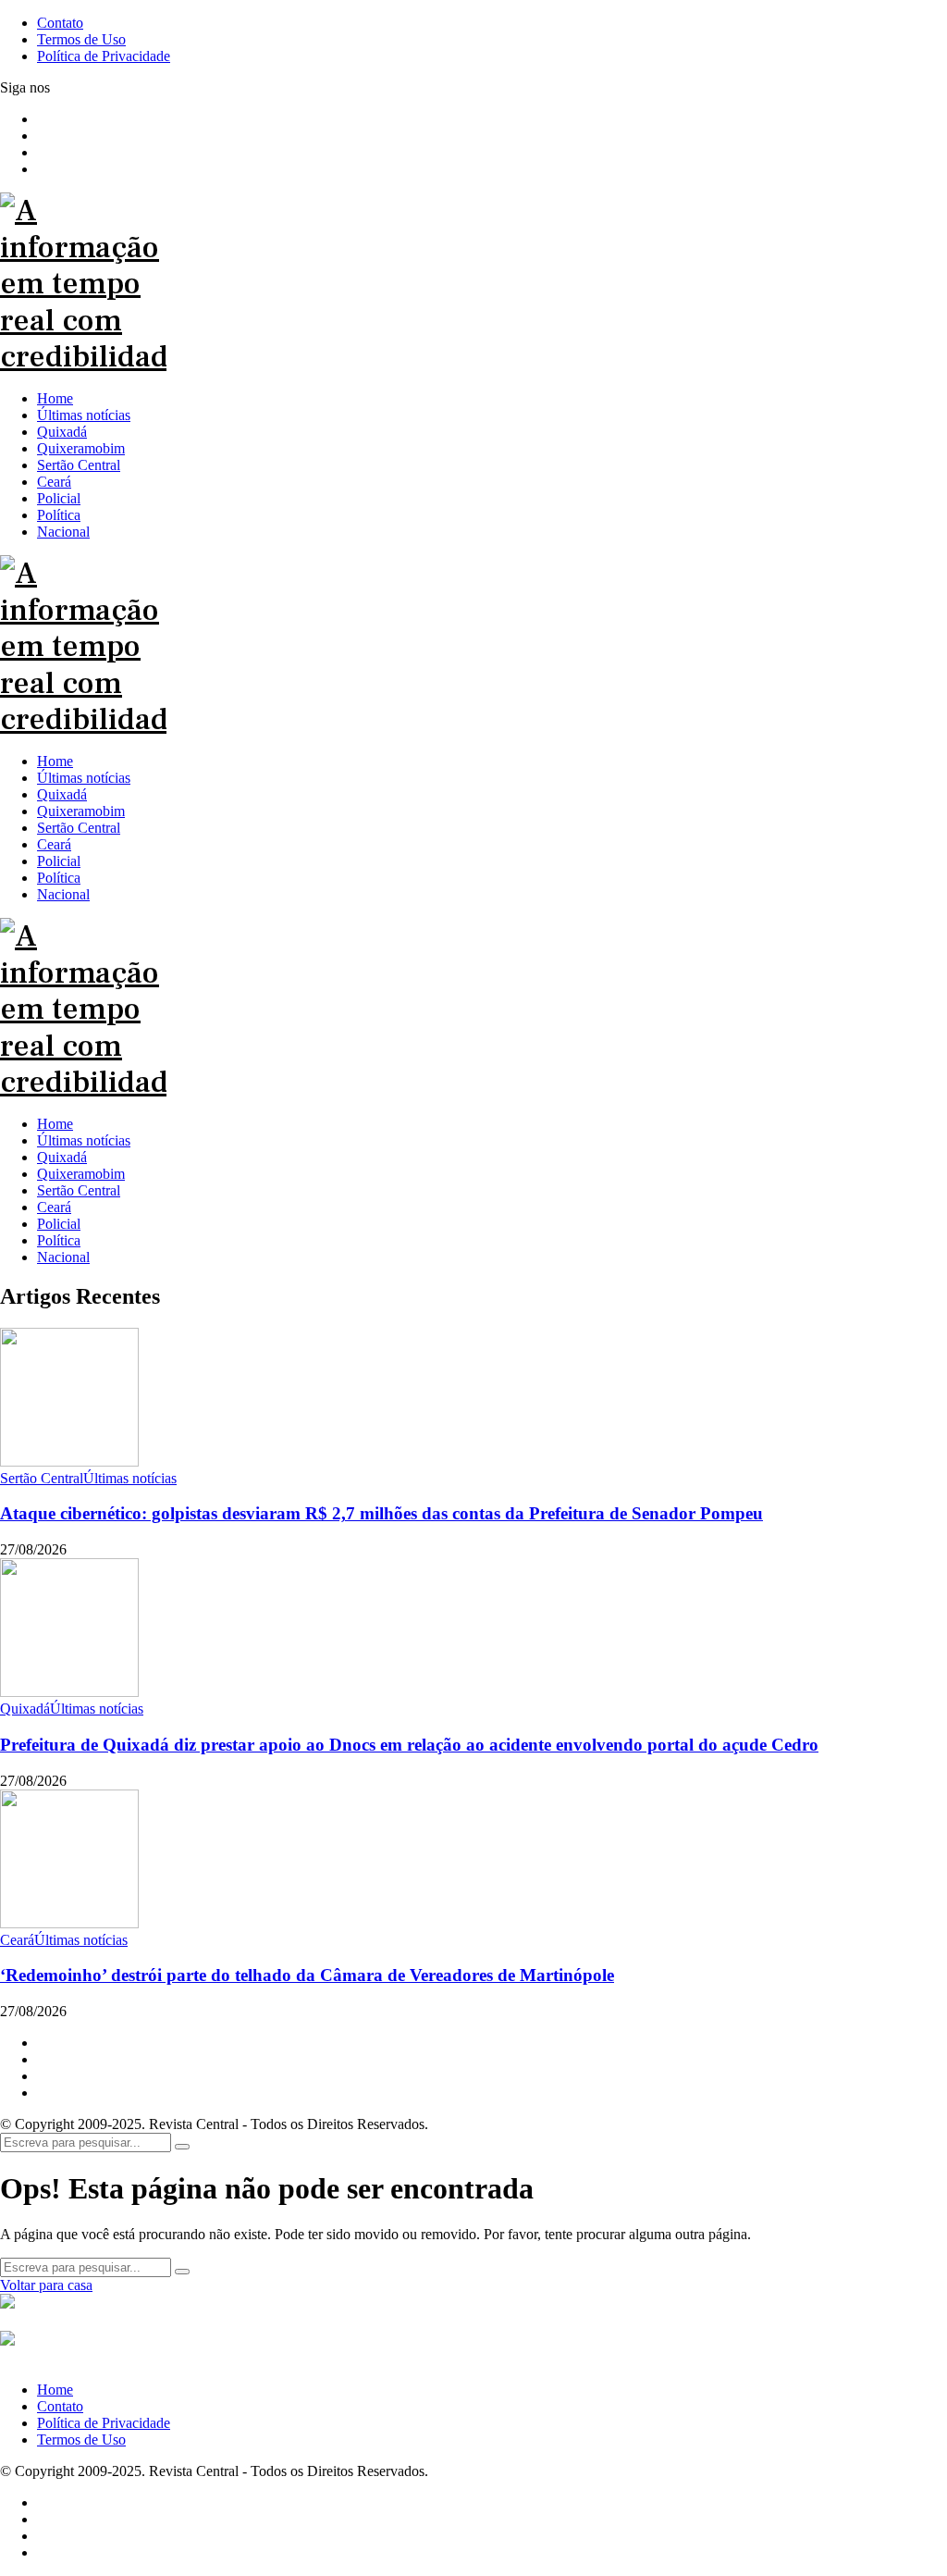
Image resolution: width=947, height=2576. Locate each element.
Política (59, 1240)
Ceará (54, 1207)
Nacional (63, 1257)
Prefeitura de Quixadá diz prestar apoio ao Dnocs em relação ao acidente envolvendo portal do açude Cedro (409, 1745)
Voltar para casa (46, 2285)
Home (55, 1124)
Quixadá (62, 1157)
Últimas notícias (84, 1140)
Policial (59, 1224)
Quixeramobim (81, 1174)
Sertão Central (79, 1190)
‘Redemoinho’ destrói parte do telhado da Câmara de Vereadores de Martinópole (307, 1975)
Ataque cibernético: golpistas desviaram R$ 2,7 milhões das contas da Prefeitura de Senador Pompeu (381, 1513)
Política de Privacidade (104, 2423)
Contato (60, 2406)
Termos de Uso (81, 2440)
